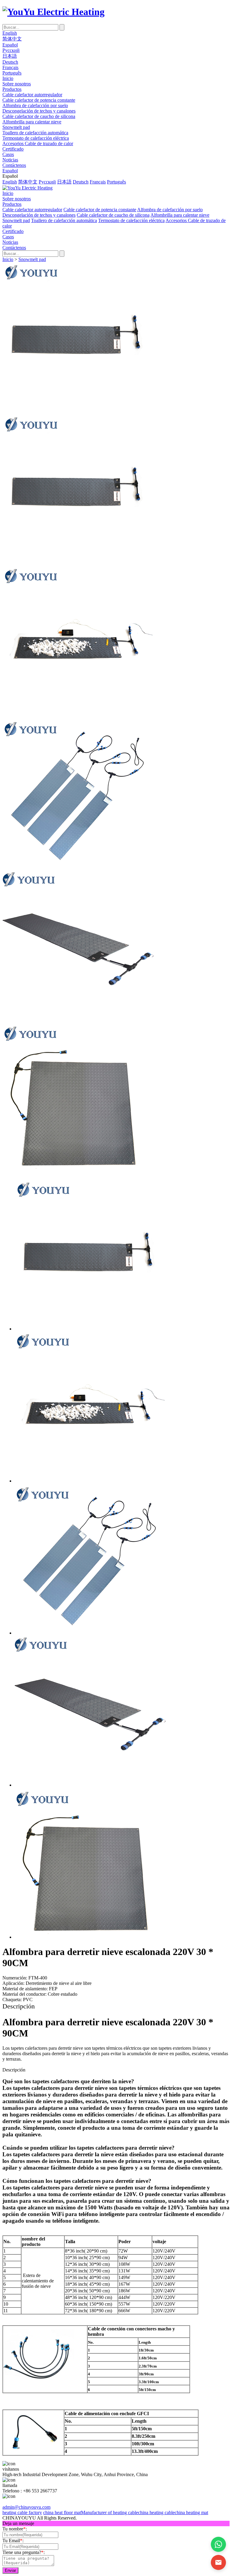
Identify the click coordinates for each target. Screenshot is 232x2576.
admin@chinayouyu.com (26, 2507)
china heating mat (191, 2512)
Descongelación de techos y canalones (39, 111)
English (10, 33)
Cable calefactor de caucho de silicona (39, 116)
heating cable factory (22, 2512)
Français (10, 67)
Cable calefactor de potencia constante (39, 100)
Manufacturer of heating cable (110, 2512)
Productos (12, 89)
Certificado (13, 149)
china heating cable (156, 2512)
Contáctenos (14, 165)
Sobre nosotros (17, 84)
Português (12, 73)
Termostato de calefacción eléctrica (36, 138)
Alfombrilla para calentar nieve (32, 122)
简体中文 (12, 39)
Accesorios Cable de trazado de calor (38, 143)
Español (10, 45)
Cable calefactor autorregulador (32, 95)
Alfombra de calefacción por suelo (35, 105)
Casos (8, 154)
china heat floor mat (62, 2512)
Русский (11, 50)
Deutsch (10, 62)
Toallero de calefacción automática (35, 133)
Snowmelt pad (16, 127)
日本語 (10, 56)
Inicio (8, 78)
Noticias (10, 160)
